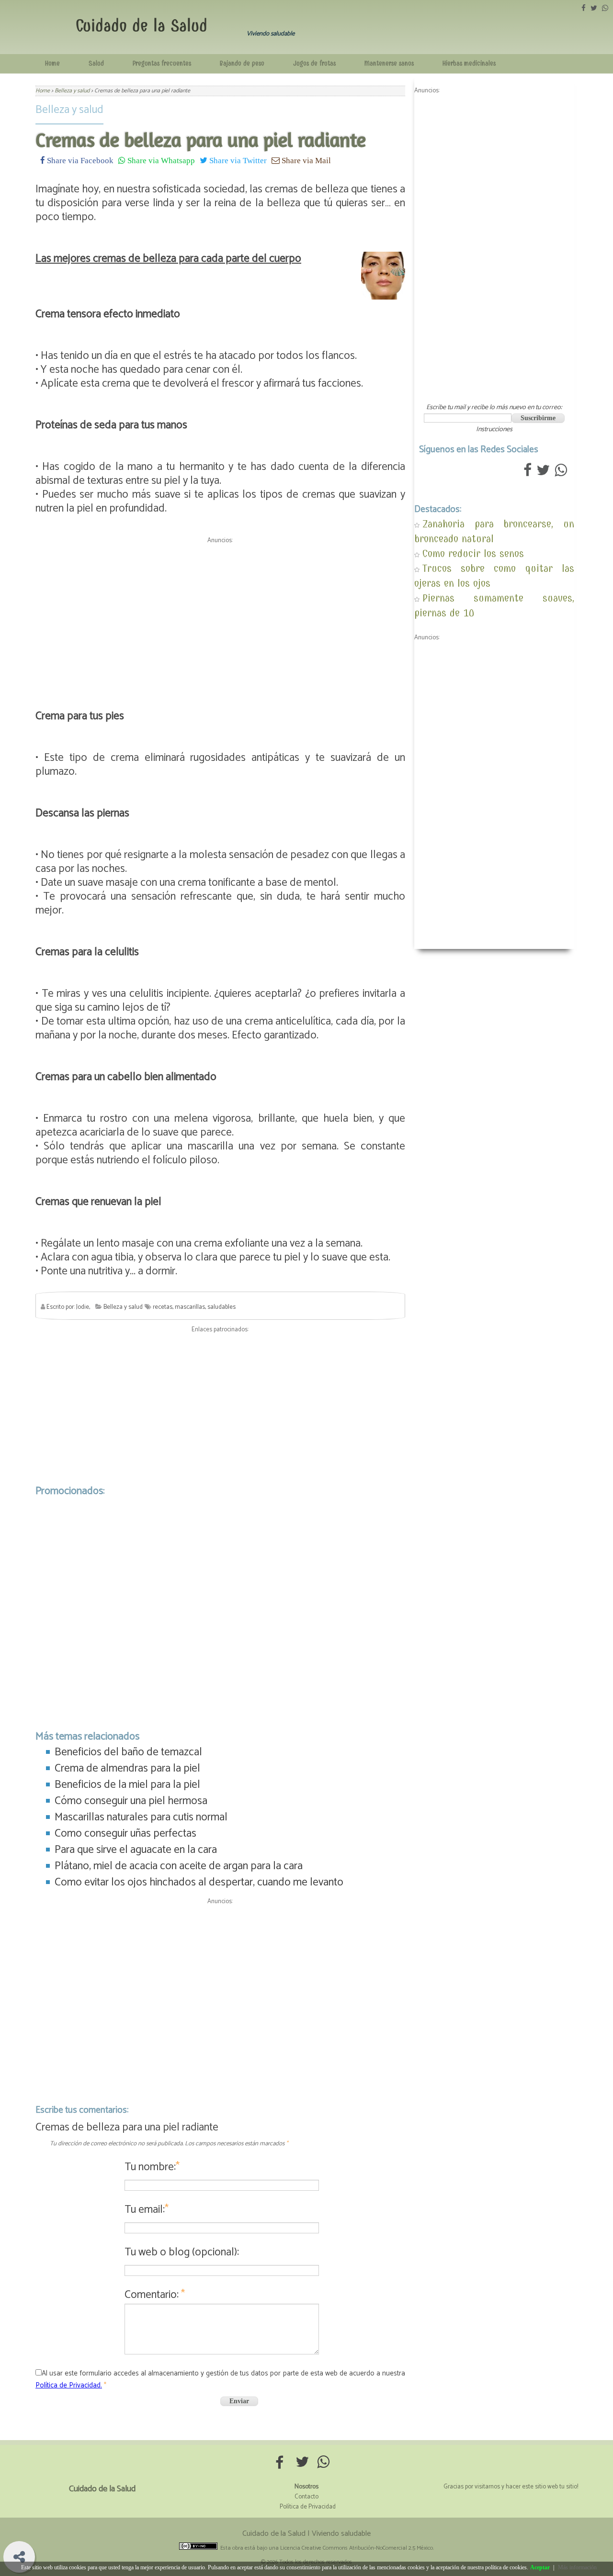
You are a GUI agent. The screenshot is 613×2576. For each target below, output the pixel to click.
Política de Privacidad (308, 2507)
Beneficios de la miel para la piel (127, 1785)
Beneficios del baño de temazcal (128, 1752)
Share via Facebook (79, 160)
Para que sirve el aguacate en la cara (136, 1850)
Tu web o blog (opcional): (182, 2252)
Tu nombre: (152, 2167)
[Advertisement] (220, 614)
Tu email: (147, 2210)
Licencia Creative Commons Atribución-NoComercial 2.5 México (357, 2548)
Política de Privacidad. (69, 2385)
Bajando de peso (242, 63)
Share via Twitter (237, 160)
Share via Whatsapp (160, 160)
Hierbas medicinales (469, 63)
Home (52, 63)
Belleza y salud (69, 110)
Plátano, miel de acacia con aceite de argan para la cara (179, 1866)
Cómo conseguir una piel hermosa (131, 1801)
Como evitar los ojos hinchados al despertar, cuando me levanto (199, 1882)
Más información (577, 2567)
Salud (96, 63)
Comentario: (155, 2295)
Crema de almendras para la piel (127, 1768)
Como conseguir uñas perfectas (125, 1834)
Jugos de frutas (314, 63)
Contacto (306, 2497)
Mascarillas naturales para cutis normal (141, 1817)
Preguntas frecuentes (162, 63)
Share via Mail (305, 160)
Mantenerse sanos (389, 63)
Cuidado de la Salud (142, 26)
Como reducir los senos (473, 553)
